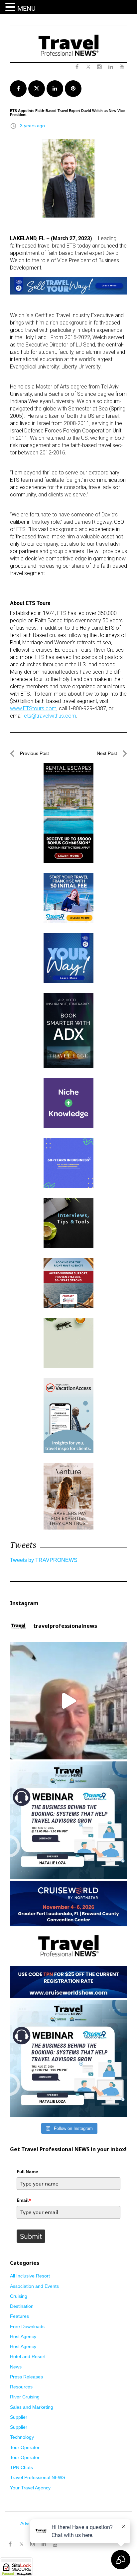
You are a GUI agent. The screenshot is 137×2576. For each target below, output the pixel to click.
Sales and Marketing (32, 2407)
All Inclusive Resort (30, 2276)
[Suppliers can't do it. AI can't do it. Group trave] (68, 1701)
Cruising (19, 2296)
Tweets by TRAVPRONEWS (44, 1560)
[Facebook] (10, 2544)
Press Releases (26, 2377)
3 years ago (32, 126)
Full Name (27, 2172)
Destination (22, 2306)
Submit (31, 2236)
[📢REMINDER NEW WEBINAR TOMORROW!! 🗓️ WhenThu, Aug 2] (68, 1820)
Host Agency (23, 2336)
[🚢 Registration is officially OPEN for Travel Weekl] (68, 1939)
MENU (26, 8)
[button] (11, 7)
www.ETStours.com (33, 708)
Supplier (19, 2417)
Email (24, 2200)
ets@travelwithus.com (50, 716)
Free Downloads (27, 2326)
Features (19, 2316)
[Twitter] (21, 2541)
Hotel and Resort (28, 2356)
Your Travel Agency (30, 2488)
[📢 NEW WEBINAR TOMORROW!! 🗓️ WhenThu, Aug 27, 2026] (68, 2059)
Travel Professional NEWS (38, 2477)
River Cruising (25, 2397)
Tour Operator (25, 2447)
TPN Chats (21, 2467)
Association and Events (34, 2286)
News (16, 2367)
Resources (21, 2387)
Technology (22, 2437)
